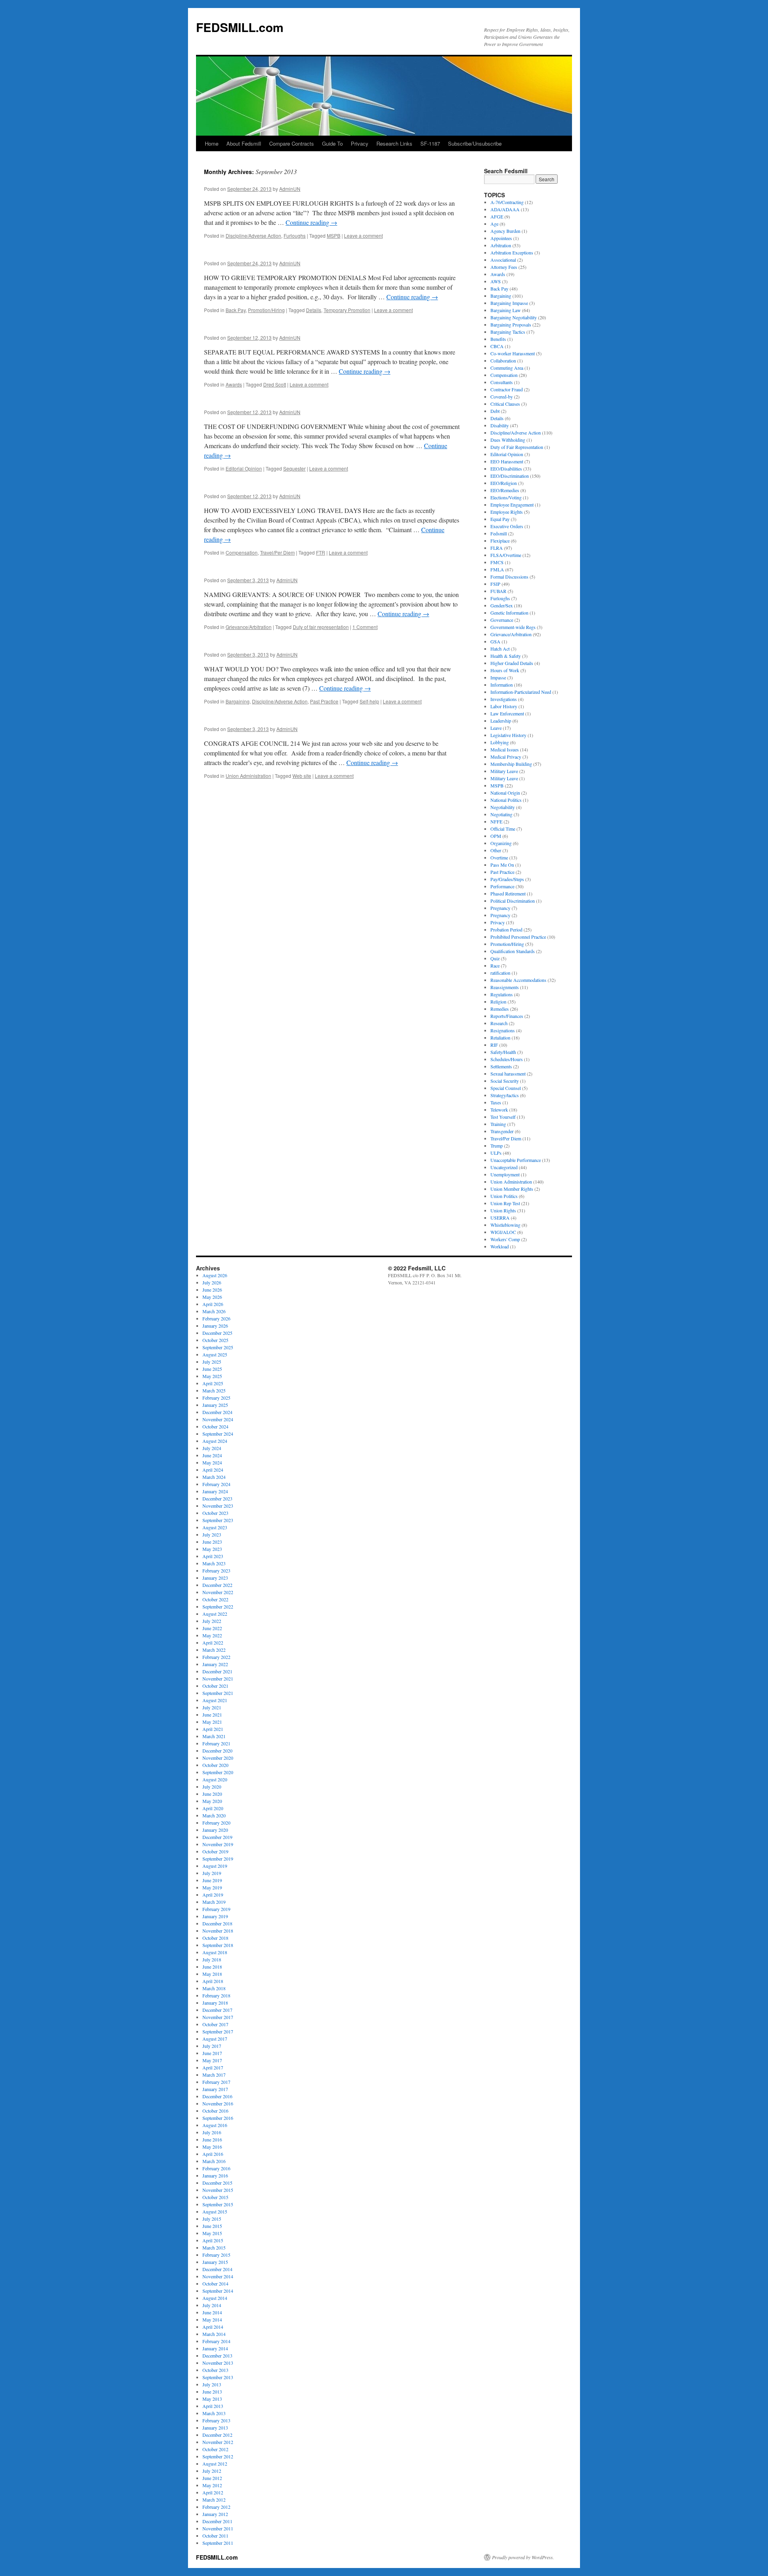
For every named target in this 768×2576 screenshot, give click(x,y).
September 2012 (218, 2456)
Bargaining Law (506, 310)
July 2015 (212, 2219)
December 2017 (217, 2010)
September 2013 (218, 2377)
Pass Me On (502, 865)
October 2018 (215, 1938)
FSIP (495, 584)
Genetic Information (509, 613)
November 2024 (218, 1419)
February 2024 (216, 1484)
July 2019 (212, 1873)
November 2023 (218, 1506)
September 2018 (218, 1945)
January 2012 (215, 2514)
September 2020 (218, 1772)
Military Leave (504, 771)
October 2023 (215, 1513)
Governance (502, 620)
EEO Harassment (507, 461)
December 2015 (217, 2183)
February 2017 (216, 2082)
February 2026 (216, 1318)
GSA (495, 641)
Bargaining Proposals (511, 325)
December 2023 (217, 1498)
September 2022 (218, 1606)
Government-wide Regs (513, 627)
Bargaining (238, 701)
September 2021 (218, 1693)
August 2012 (215, 2464)
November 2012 (218, 2442)
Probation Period (506, 929)
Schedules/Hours (507, 1059)
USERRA (500, 1218)
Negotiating (501, 814)
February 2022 (216, 1657)
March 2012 (214, 2500)
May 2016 (212, 2147)
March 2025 (214, 1390)
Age (494, 224)
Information (502, 685)
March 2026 (214, 1311)
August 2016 (215, 2125)
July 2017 (212, 2046)
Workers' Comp (505, 1239)
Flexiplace (500, 541)
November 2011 (218, 2528)
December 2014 (217, 2269)
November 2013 (218, 2363)
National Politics (506, 800)
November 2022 (218, 1592)
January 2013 (215, 2428)
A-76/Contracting (507, 202)
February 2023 (216, 1570)
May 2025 (212, 1376)
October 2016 (215, 2111)
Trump (497, 1146)
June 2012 (212, 2478)
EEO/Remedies (505, 490)
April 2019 (213, 1895)
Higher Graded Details (512, 663)
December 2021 (217, 1671)
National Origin (505, 793)
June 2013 (212, 2392)
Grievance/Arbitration (249, 627)
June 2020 (212, 1794)
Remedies (500, 1009)
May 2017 (212, 2060)
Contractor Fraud (507, 389)
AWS (496, 281)
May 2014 (212, 2320)
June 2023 (212, 1542)
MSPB (334, 235)
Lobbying (500, 742)
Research (499, 1023)
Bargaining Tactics (508, 332)
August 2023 (215, 1527)
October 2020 (215, 1765)
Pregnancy (500, 908)
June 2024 (212, 1455)
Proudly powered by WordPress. (523, 2557)
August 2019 (215, 1866)
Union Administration (248, 776)
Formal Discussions (509, 577)
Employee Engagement (512, 505)
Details (314, 310)
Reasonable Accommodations (518, 980)
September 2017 (218, 2031)
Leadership (501, 721)
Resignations (503, 1030)
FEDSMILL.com (240, 27)
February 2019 (216, 1909)
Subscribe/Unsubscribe (475, 143)
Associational (503, 260)
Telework (499, 1110)
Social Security (505, 1081)
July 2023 (212, 1534)
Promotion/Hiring (266, 310)
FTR (321, 552)
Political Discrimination (513, 901)
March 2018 (214, 1988)
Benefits (498, 339)
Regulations (502, 994)
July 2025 (212, 1362)
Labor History (504, 706)
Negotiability (503, 807)
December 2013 (217, 2356)
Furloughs (295, 235)
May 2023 (212, 1549)
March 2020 (214, 1815)
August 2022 (215, 1614)
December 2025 (217, 1333)
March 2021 (214, 1736)
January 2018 (215, 2003)
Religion (498, 1002)
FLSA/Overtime (506, 555)
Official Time (503, 829)
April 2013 (213, 2406)
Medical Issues (505, 749)
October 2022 (215, 1599)
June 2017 (212, 2053)
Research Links (394, 143)
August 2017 (215, 2039)
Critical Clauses (505, 404)
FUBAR (498, 591)
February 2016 (216, 2168)
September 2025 (218, 1347)
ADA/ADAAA (505, 209)
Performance (502, 886)
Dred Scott (275, 384)
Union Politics (504, 1196)
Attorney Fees (504, 267)
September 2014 (218, 2291)
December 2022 (217, 1585)
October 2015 (215, 2197)
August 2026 (215, 1275)
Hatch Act (500, 649)
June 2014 (212, 2312)
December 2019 (217, 1837)
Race (495, 965)
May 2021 (212, 1722)
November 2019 (218, 1844)
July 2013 (212, 2384)
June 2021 (212, 1715)
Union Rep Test (505, 1203)
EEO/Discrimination (510, 476)
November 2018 (218, 1931)
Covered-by (502, 397)
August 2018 (215, 1952)
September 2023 (218, 1520)
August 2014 (215, 2298)
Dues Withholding (508, 440)
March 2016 (214, 2161)
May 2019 (212, 1887)
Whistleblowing (505, 1225)
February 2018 (216, 1995)
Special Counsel (506, 1088)
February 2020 (216, 1823)
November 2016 (218, 2103)
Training (498, 1124)
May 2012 (212, 2485)
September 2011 (218, 2543)
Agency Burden (505, 231)
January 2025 (215, 1405)
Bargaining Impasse (509, 303)
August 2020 (215, 1779)
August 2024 (215, 1441)
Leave (496, 728)
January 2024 (215, 1491)
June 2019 (212, 1880)
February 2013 (216, 2420)
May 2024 (212, 1462)
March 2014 (214, 2334)
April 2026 (213, 1304)
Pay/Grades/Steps (507, 879)
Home (212, 143)
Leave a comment (363, 235)
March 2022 (214, 1650)
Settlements (501, 1066)
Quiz (495, 958)
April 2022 (213, 1643)
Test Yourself (503, 1117)
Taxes (496, 1102)
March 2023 (214, 1563)
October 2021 (215, 1686)
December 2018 (217, 1923)
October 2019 (215, 1851)
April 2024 (213, 1470)
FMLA (497, 569)
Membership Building (511, 764)
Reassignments (505, 987)
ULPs (496, 1153)
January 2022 (215, 1664)
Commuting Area (507, 368)
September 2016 (218, 2118)
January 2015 (215, 2262)
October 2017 (215, 2024)
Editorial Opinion (244, 468)
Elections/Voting (506, 497)
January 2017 (215, 2089)
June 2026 (212, 1290)
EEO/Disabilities (506, 469)
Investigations (504, 699)
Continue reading (311, 222)
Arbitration (501, 245)
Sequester (294, 468)
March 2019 (214, 1902)
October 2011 (215, 2536)
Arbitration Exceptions (512, 252)
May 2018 (212, 1974)
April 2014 (213, 2327)
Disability (500, 425)
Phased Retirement (508, 893)
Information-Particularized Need (521, 692)
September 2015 (218, 2204)
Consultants (502, 382)
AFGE (497, 216)
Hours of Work (505, 670)
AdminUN (290, 189)
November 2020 (218, 1758)
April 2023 (213, 1556)
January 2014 (215, 2348)
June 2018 (212, 1967)
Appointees (501, 238)
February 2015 (216, 2255)
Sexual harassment (508, 1074)
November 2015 (218, 2190)
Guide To (332, 143)
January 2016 (215, 2175)
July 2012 (212, 2471)
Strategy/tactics (505, 1095)
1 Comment (365, 627)
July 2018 (212, 1959)
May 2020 (212, 1801)
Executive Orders (507, 526)
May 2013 (212, 2399)
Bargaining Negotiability (514, 317)
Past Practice (324, 701)
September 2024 (218, 1434)
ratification (500, 973)
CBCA (497, 346)
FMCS (497, 562)
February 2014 (216, 2341)
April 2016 (213, 2154)
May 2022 (212, 1635)
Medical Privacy (506, 757)
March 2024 (214, 1477)
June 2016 (212, 2139)
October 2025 (215, 1340)
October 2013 (215, 2370)
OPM (496, 836)
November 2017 (218, 2017)
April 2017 (213, 2067)
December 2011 (217, 2521)
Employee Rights (507, 512)
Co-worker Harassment (513, 353)
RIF (494, 1045)
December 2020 (217, 1751)
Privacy (360, 143)
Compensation (242, 552)
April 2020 (213, 1808)
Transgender (502, 1131)
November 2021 (218, 1679)
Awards (234, 384)
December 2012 (217, 2435)
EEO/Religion (504, 483)
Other (496, 850)
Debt (495, 411)
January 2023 (215, 1578)
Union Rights (503, 1210)
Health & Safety (506, 656)
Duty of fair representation (321, 627)
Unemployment (505, 1174)
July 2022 (212, 1621)
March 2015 (214, 2247)
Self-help (369, 701)
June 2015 (212, 2226)
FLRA (497, 548)
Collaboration (503, 361)
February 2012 (216, 2507)
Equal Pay (500, 519)
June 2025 (212, 1369)
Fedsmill (499, 533)
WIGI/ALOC (503, 1232)
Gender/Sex (502, 605)
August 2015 (215, 2211)
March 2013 (214, 2413)
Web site (302, 776)
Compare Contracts (292, 143)
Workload (500, 1246)
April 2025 (213, 1383)
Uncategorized (504, 1167)
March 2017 (214, 2075)
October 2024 (215, 1426)
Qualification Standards (513, 951)
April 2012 (213, 2492)
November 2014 (218, 2276)
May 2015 (212, 2233)
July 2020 (212, 1787)
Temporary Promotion (347, 310)
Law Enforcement (507, 713)
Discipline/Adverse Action (253, 235)
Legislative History (508, 735)
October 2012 (215, 2449)
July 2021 (212, 1707)
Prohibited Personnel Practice (518, 937)
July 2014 (212, 2305)
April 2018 (213, 1981)
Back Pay (236, 310)
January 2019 (215, 1916)
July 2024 (212, 1448)
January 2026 (215, 1326)
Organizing (501, 843)
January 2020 (215, 1830)
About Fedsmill (244, 143)
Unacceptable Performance (516, 1160)
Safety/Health (503, 1052)
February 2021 (216, 1743)
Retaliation (500, 1038)
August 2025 (215, 1354)
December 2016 (217, 2096)
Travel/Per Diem (277, 552)
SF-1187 (430, 143)
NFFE (496, 821)
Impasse (498, 677)
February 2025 (216, 1398)
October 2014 (215, 2284)
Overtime (499, 857)
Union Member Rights (512, 1189)
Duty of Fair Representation (517, 447)
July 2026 (212, 1282)
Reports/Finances (507, 1016)
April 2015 (213, 2240)
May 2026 (212, 1297)
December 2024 (217, 1412)
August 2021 (215, 1700)
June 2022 (212, 1628)
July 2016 (212, 2132)
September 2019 (218, 1859)
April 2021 (213, 1729)
